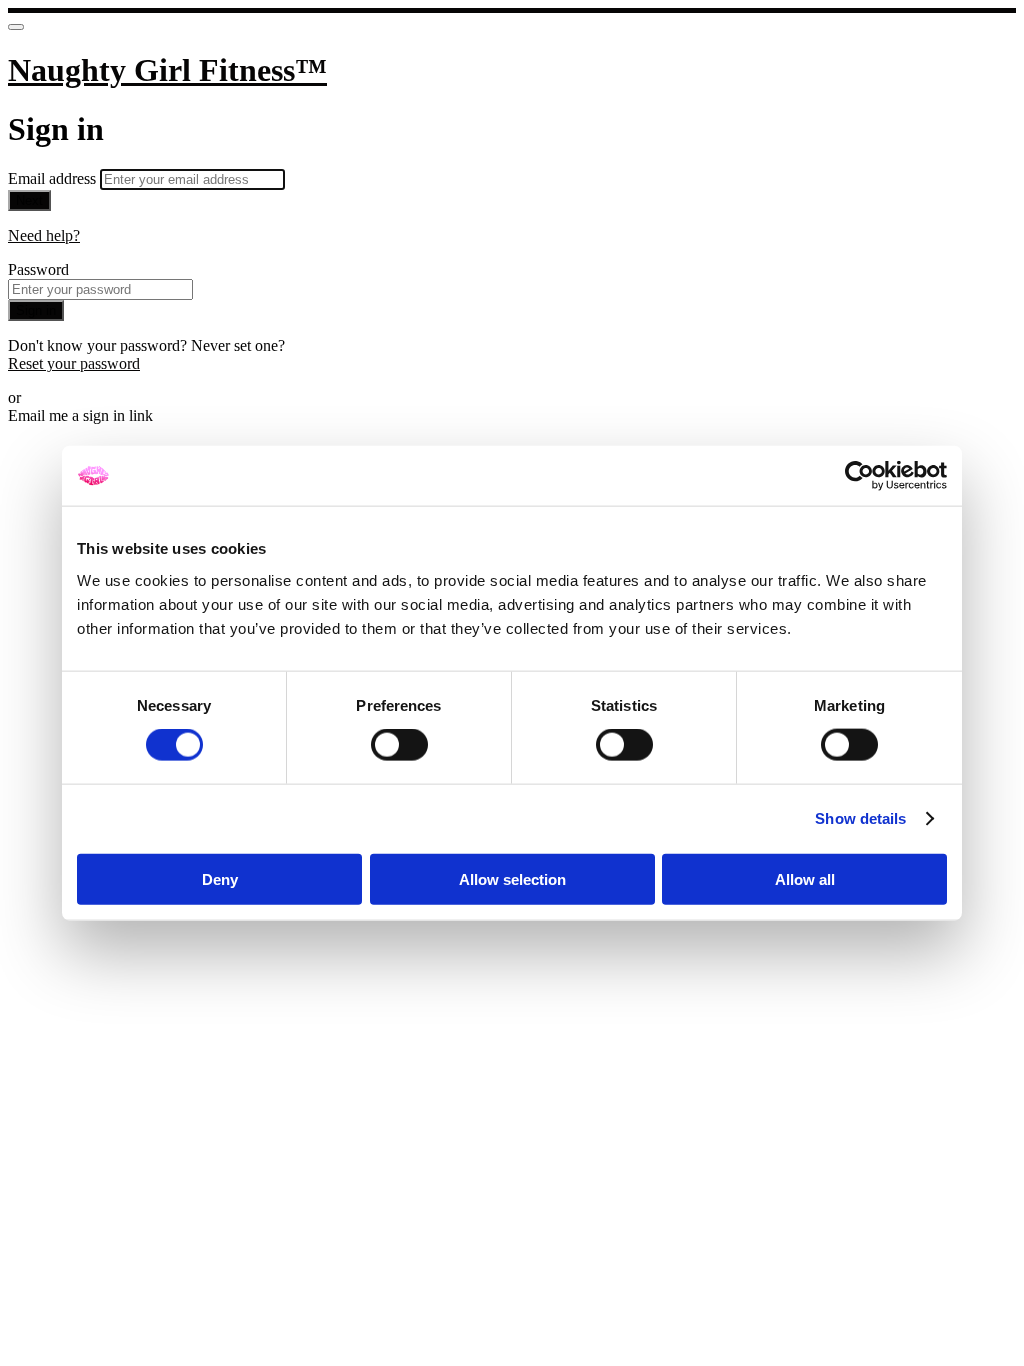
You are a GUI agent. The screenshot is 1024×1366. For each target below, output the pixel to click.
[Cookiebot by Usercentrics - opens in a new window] (859, 476)
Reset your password (74, 363)
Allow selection (512, 878)
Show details (860, 818)
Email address (54, 178)
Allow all (805, 878)
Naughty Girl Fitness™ (167, 70)
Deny (220, 878)
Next (29, 200)
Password (38, 269)
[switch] (399, 745)
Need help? (44, 235)
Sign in (36, 310)
